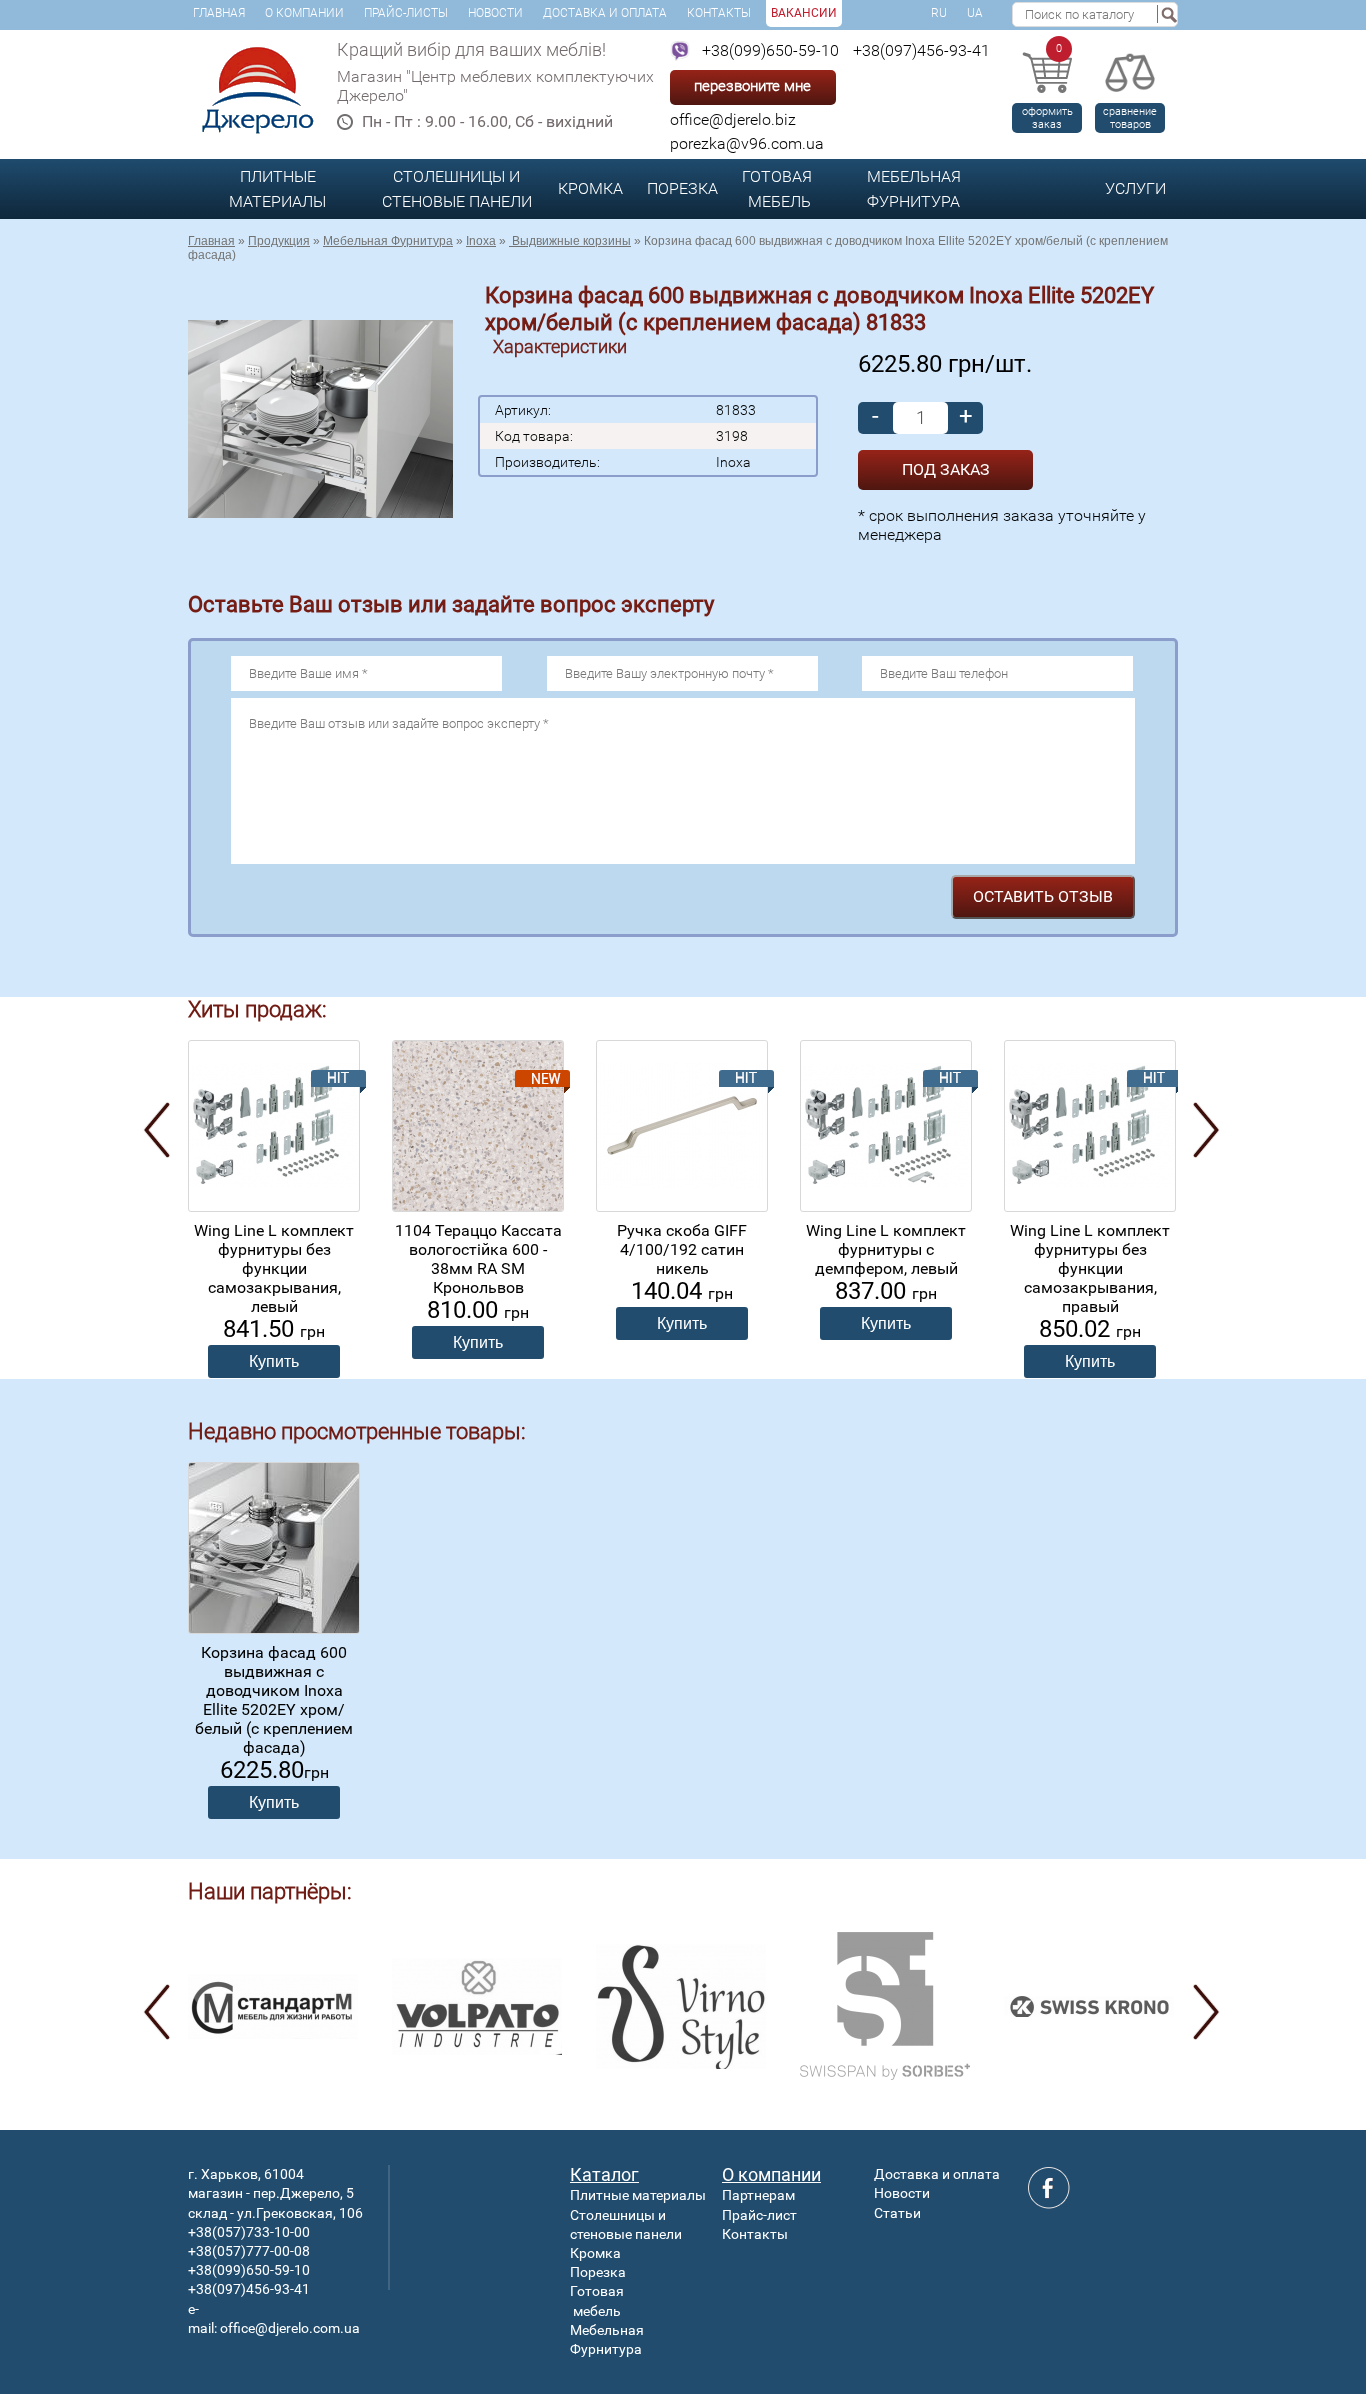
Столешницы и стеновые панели (457, 189)
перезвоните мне (752, 86)
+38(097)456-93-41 (921, 50)
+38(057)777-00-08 (249, 2251)
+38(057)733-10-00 (249, 2232)
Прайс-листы (406, 13)
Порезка (682, 188)
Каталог (604, 2174)
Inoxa (481, 241)
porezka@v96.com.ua (747, 143)
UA (975, 13)
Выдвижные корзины (570, 241)
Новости (495, 13)
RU (939, 13)
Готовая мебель (777, 189)
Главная (219, 13)
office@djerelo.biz (733, 119)
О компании (304, 13)
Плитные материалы (277, 189)
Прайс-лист (759, 2215)
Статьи (897, 2213)
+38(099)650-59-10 (770, 50)
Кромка (590, 188)
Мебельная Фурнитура (914, 189)
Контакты (719, 13)
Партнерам (758, 2195)
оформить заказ (1047, 118)
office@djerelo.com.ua (290, 2328)
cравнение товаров (1130, 118)
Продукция (279, 241)
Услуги (1135, 188)
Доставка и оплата (605, 13)
